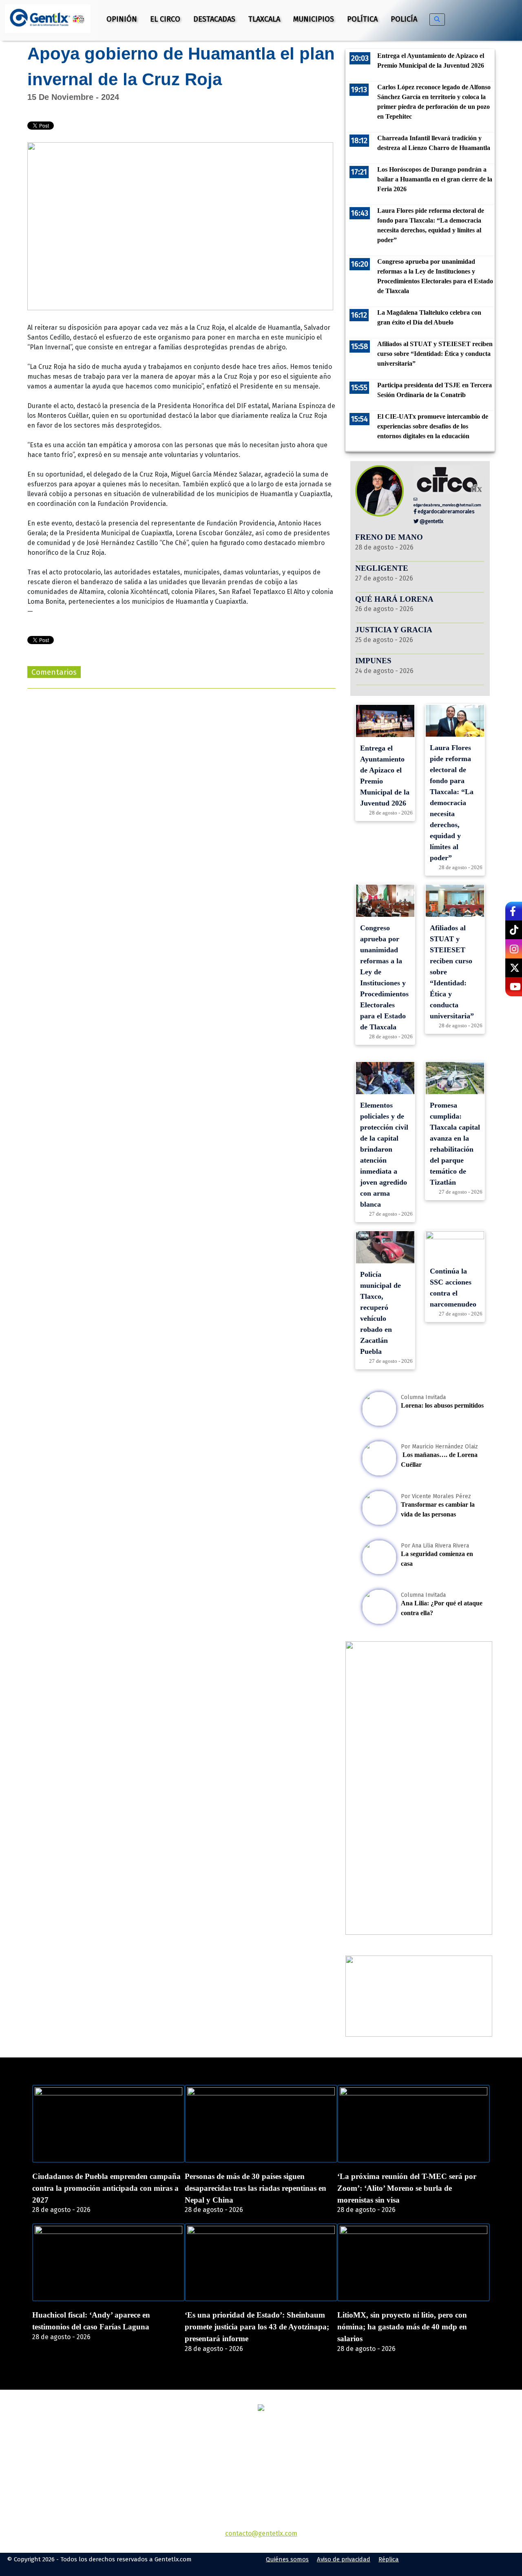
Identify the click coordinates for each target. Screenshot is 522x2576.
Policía (404, 19)
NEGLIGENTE (383, 568)
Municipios (314, 19)
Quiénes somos (287, 2559)
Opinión (122, 19)
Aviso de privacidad (344, 2559)
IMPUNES (373, 661)
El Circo (165, 19)
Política (362, 19)
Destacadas (214, 19)
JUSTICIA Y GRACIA (394, 630)
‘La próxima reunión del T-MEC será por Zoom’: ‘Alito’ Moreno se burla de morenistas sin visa (407, 2188)
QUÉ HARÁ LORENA (394, 599)
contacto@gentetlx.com (261, 2533)
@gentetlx (431, 521)
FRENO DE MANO (389, 537)
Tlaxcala (264, 19)
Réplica (389, 2559)
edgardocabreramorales (446, 511)
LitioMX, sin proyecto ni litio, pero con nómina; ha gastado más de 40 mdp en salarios (402, 2327)
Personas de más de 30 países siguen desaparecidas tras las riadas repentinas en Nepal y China (255, 2188)
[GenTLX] (261, 2409)
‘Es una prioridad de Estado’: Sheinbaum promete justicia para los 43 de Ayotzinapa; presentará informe (257, 2327)
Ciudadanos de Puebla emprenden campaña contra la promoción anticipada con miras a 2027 (106, 2188)
